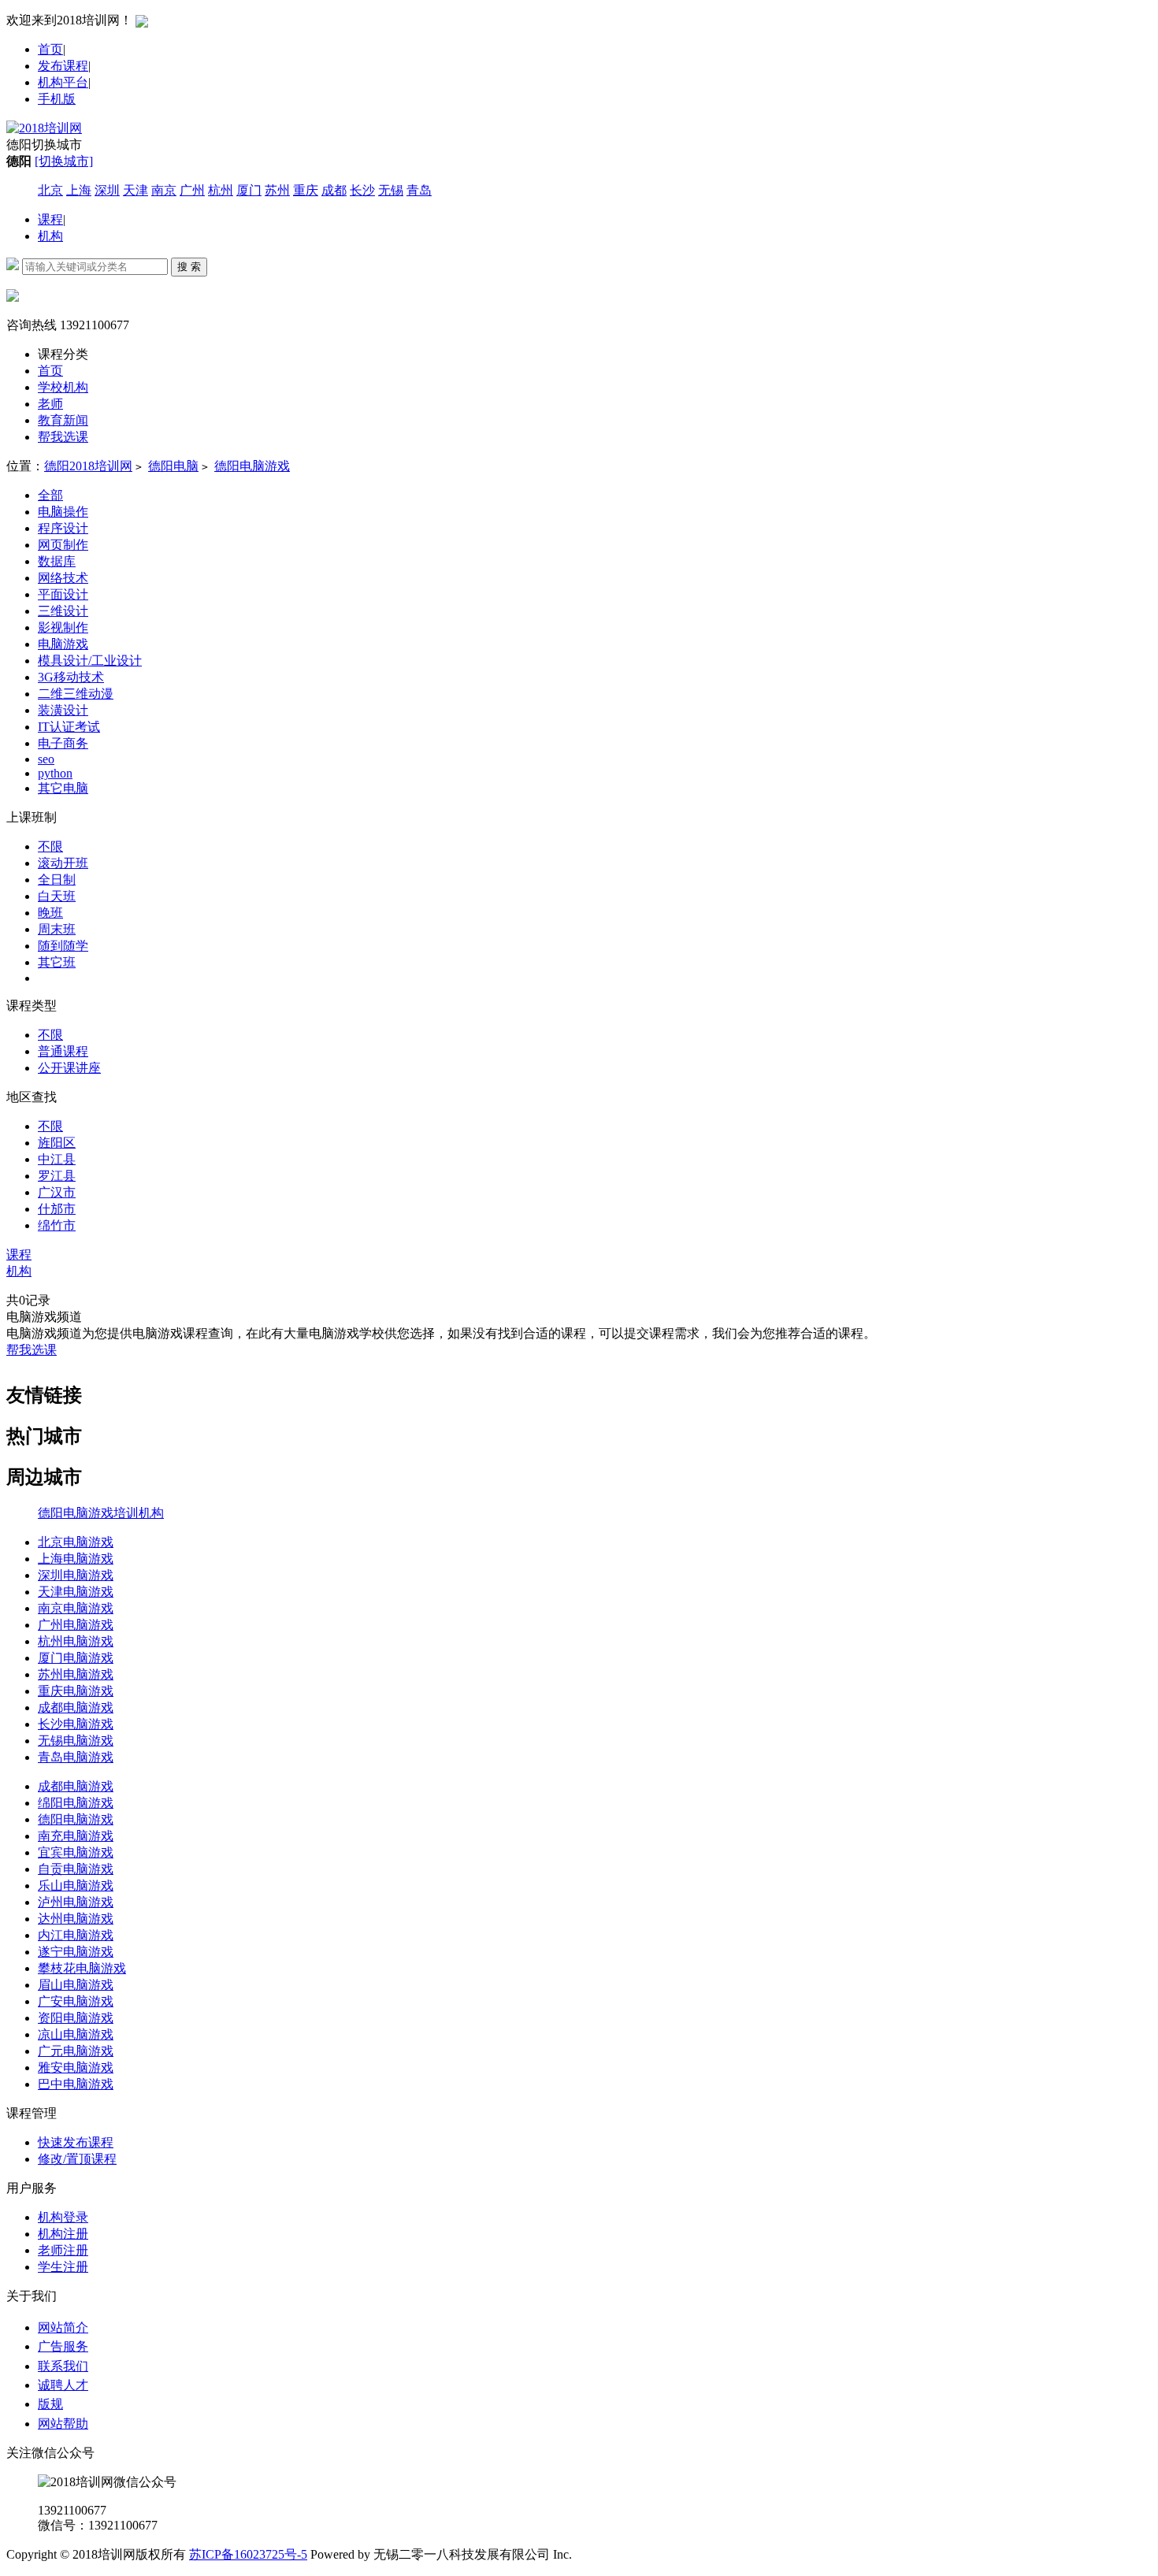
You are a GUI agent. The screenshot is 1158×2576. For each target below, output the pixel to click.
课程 (50, 219)
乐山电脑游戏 (76, 1886)
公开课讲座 (69, 1068)
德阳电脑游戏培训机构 (101, 1513)
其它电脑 (63, 788)
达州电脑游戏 (76, 1919)
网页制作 (63, 545)
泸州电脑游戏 (76, 1902)
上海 (79, 190)
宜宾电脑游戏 (76, 1852)
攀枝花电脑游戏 (82, 1968)
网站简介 (63, 2327)
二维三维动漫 (76, 694)
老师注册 (63, 2250)
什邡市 (57, 1209)
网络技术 (63, 578)
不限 (50, 846)
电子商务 (63, 743)
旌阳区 (57, 1143)
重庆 (306, 190)
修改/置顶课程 (77, 2159)
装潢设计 (63, 710)
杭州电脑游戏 (76, 1641)
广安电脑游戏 (76, 2001)
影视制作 (63, 627)
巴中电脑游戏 (76, 2084)
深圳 (107, 190)
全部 (50, 495)
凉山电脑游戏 (76, 2034)
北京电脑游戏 (76, 1542)
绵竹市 (57, 1225)
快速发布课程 (76, 2142)
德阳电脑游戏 (252, 466)
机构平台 (63, 82)
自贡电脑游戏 (76, 1869)
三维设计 (63, 611)
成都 (334, 190)
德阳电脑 (173, 466)
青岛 (419, 190)
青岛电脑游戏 (76, 1757)
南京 (164, 190)
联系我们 (63, 2366)
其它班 (57, 962)
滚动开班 (63, 863)
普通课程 (63, 1051)
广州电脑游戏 (76, 1625)
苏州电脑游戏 (76, 1674)
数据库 (57, 561)
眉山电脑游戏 (76, 1985)
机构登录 (63, 2217)
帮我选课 (32, 1350)
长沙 (362, 190)
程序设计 (63, 528)
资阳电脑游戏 (76, 2018)
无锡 (391, 190)
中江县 (57, 1159)
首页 (50, 49)
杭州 (221, 190)
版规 (50, 2404)
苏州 (277, 190)
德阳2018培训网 (88, 466)
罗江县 (57, 1176)
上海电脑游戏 (76, 1559)
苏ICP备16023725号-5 (248, 2554)
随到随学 (63, 946)
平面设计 (63, 594)
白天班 (57, 896)
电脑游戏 (63, 644)
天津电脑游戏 (76, 1592)
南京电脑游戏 (76, 1608)
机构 (50, 236)
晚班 (50, 913)
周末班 (57, 929)
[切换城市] (64, 161)
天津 (135, 190)
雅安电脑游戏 (76, 2067)
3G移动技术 (71, 677)
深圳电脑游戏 (76, 1575)
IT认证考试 (69, 727)
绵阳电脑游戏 (76, 1803)
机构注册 (63, 2234)
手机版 (57, 99)
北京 (50, 190)
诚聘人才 (63, 2385)
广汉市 (57, 1192)
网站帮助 (63, 2424)
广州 (192, 190)
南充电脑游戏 (76, 1836)
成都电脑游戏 (76, 1707)
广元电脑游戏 (76, 2051)
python (55, 773)
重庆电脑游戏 (76, 1691)
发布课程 (63, 66)
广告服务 (63, 2346)
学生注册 (63, 2267)
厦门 (249, 190)
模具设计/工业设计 (90, 661)
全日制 (57, 880)
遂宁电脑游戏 (76, 1952)
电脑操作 (63, 512)
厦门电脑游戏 (76, 1658)
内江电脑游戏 (76, 1935)
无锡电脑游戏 (76, 1741)
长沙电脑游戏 (76, 1724)
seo (46, 759)
